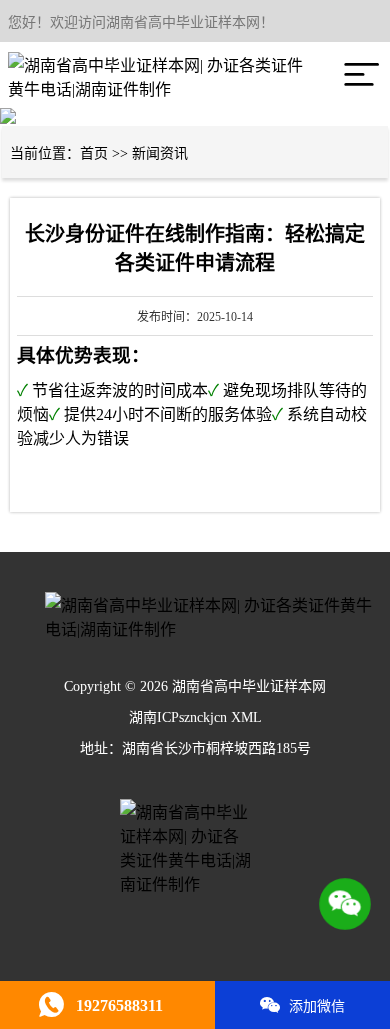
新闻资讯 (160, 153)
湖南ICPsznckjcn (178, 717)
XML (246, 717)
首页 (94, 153)
